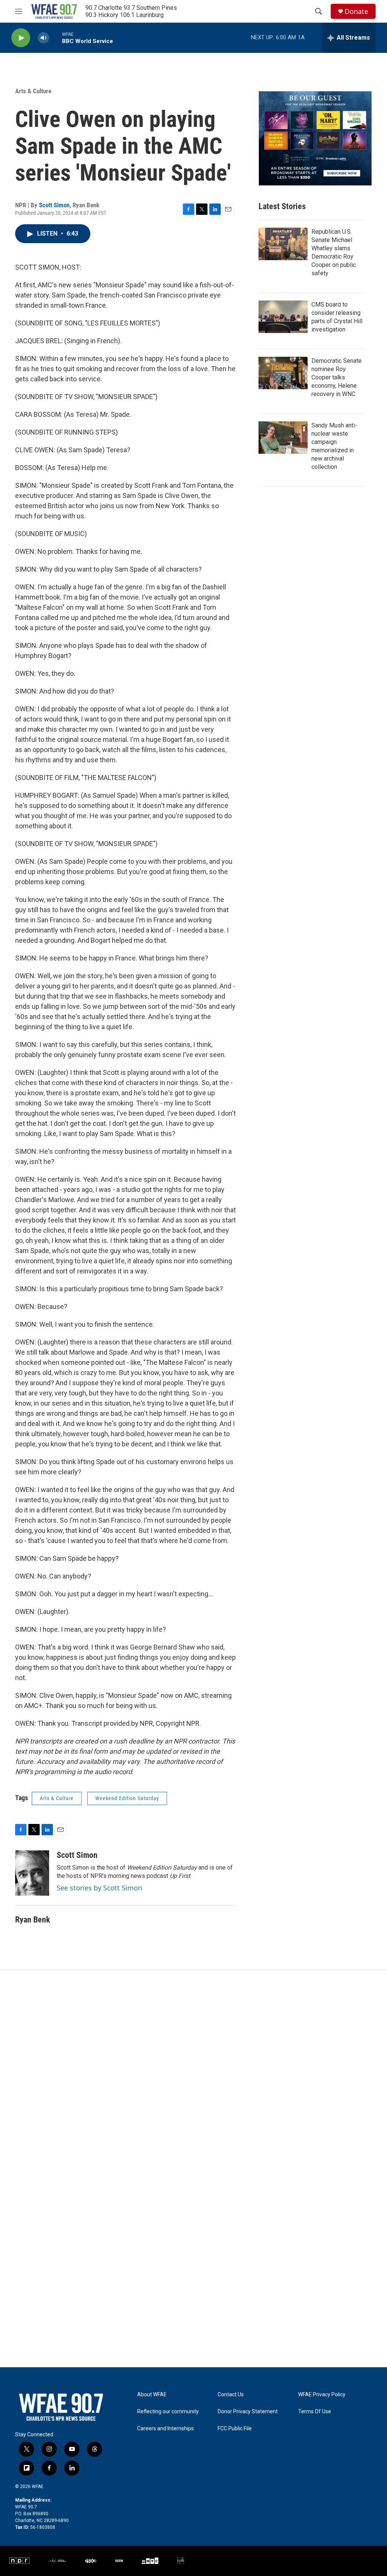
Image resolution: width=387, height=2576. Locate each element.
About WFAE (152, 2395)
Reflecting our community (168, 2412)
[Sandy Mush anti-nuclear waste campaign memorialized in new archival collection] (283, 438)
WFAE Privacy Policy (322, 2395)
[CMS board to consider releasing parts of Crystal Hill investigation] (283, 317)
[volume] (43, 38)
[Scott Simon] (32, 1873)
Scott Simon (54, 205)
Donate (356, 12)
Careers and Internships (166, 2429)
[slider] (56, 38)
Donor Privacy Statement (248, 2412)
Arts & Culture (33, 91)
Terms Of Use (315, 2412)
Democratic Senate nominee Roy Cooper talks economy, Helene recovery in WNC (337, 377)
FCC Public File (235, 2429)
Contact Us (231, 2395)
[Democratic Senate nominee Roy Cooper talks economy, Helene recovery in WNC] (283, 373)
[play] (21, 38)
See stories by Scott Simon (99, 1888)
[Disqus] (193, 2072)
